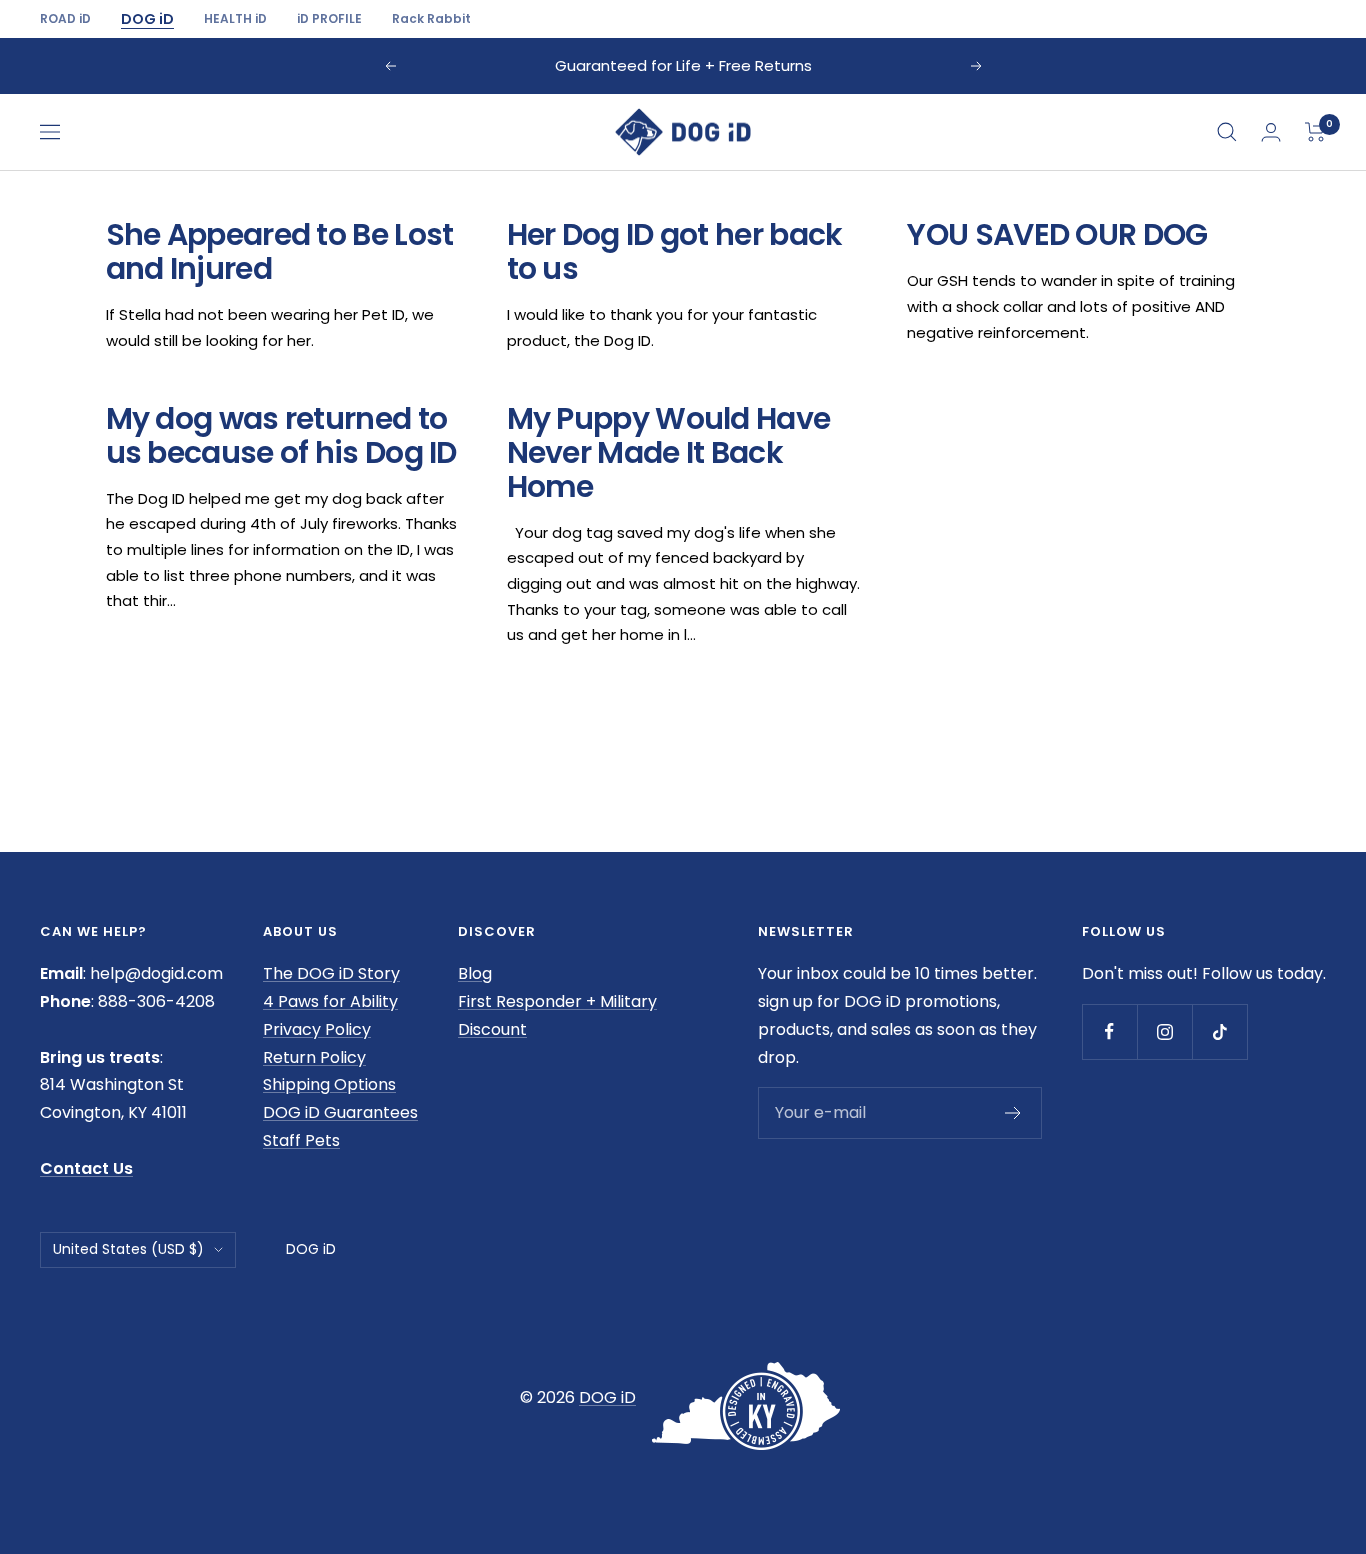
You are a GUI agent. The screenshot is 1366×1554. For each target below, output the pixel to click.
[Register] (1013, 1113)
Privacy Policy (317, 1029)
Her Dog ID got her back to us (675, 251)
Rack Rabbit (431, 18)
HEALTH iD (235, 18)
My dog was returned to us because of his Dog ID (281, 435)
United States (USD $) (128, 1249)
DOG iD (147, 19)
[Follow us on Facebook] (1109, 1031)
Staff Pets (301, 1140)
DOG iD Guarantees (340, 1112)
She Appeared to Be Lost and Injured (280, 251)
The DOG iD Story (331, 973)
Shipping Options (329, 1084)
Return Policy (314, 1057)
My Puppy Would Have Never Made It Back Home (669, 452)
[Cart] (1315, 132)
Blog (475, 973)
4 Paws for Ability (330, 1001)
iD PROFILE (329, 18)
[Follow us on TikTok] (1219, 1031)
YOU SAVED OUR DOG (1057, 234)
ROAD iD (65, 18)
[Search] (1227, 132)
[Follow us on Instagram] (1164, 1031)
